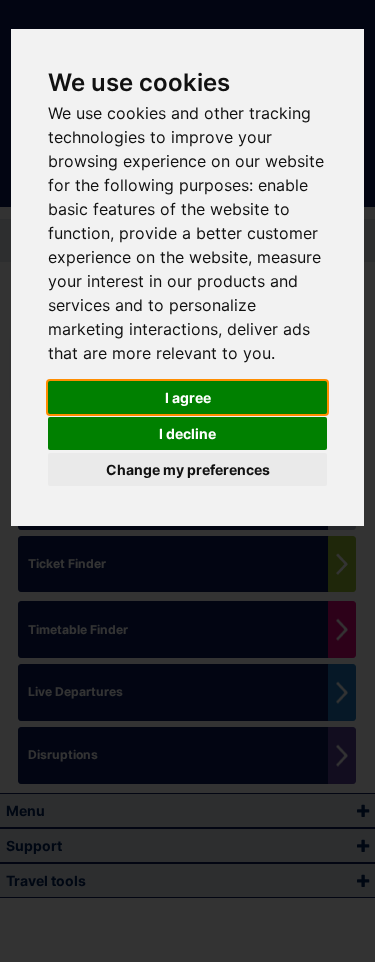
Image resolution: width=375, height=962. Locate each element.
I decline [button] (187, 433)
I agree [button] (188, 397)
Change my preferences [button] (188, 469)
